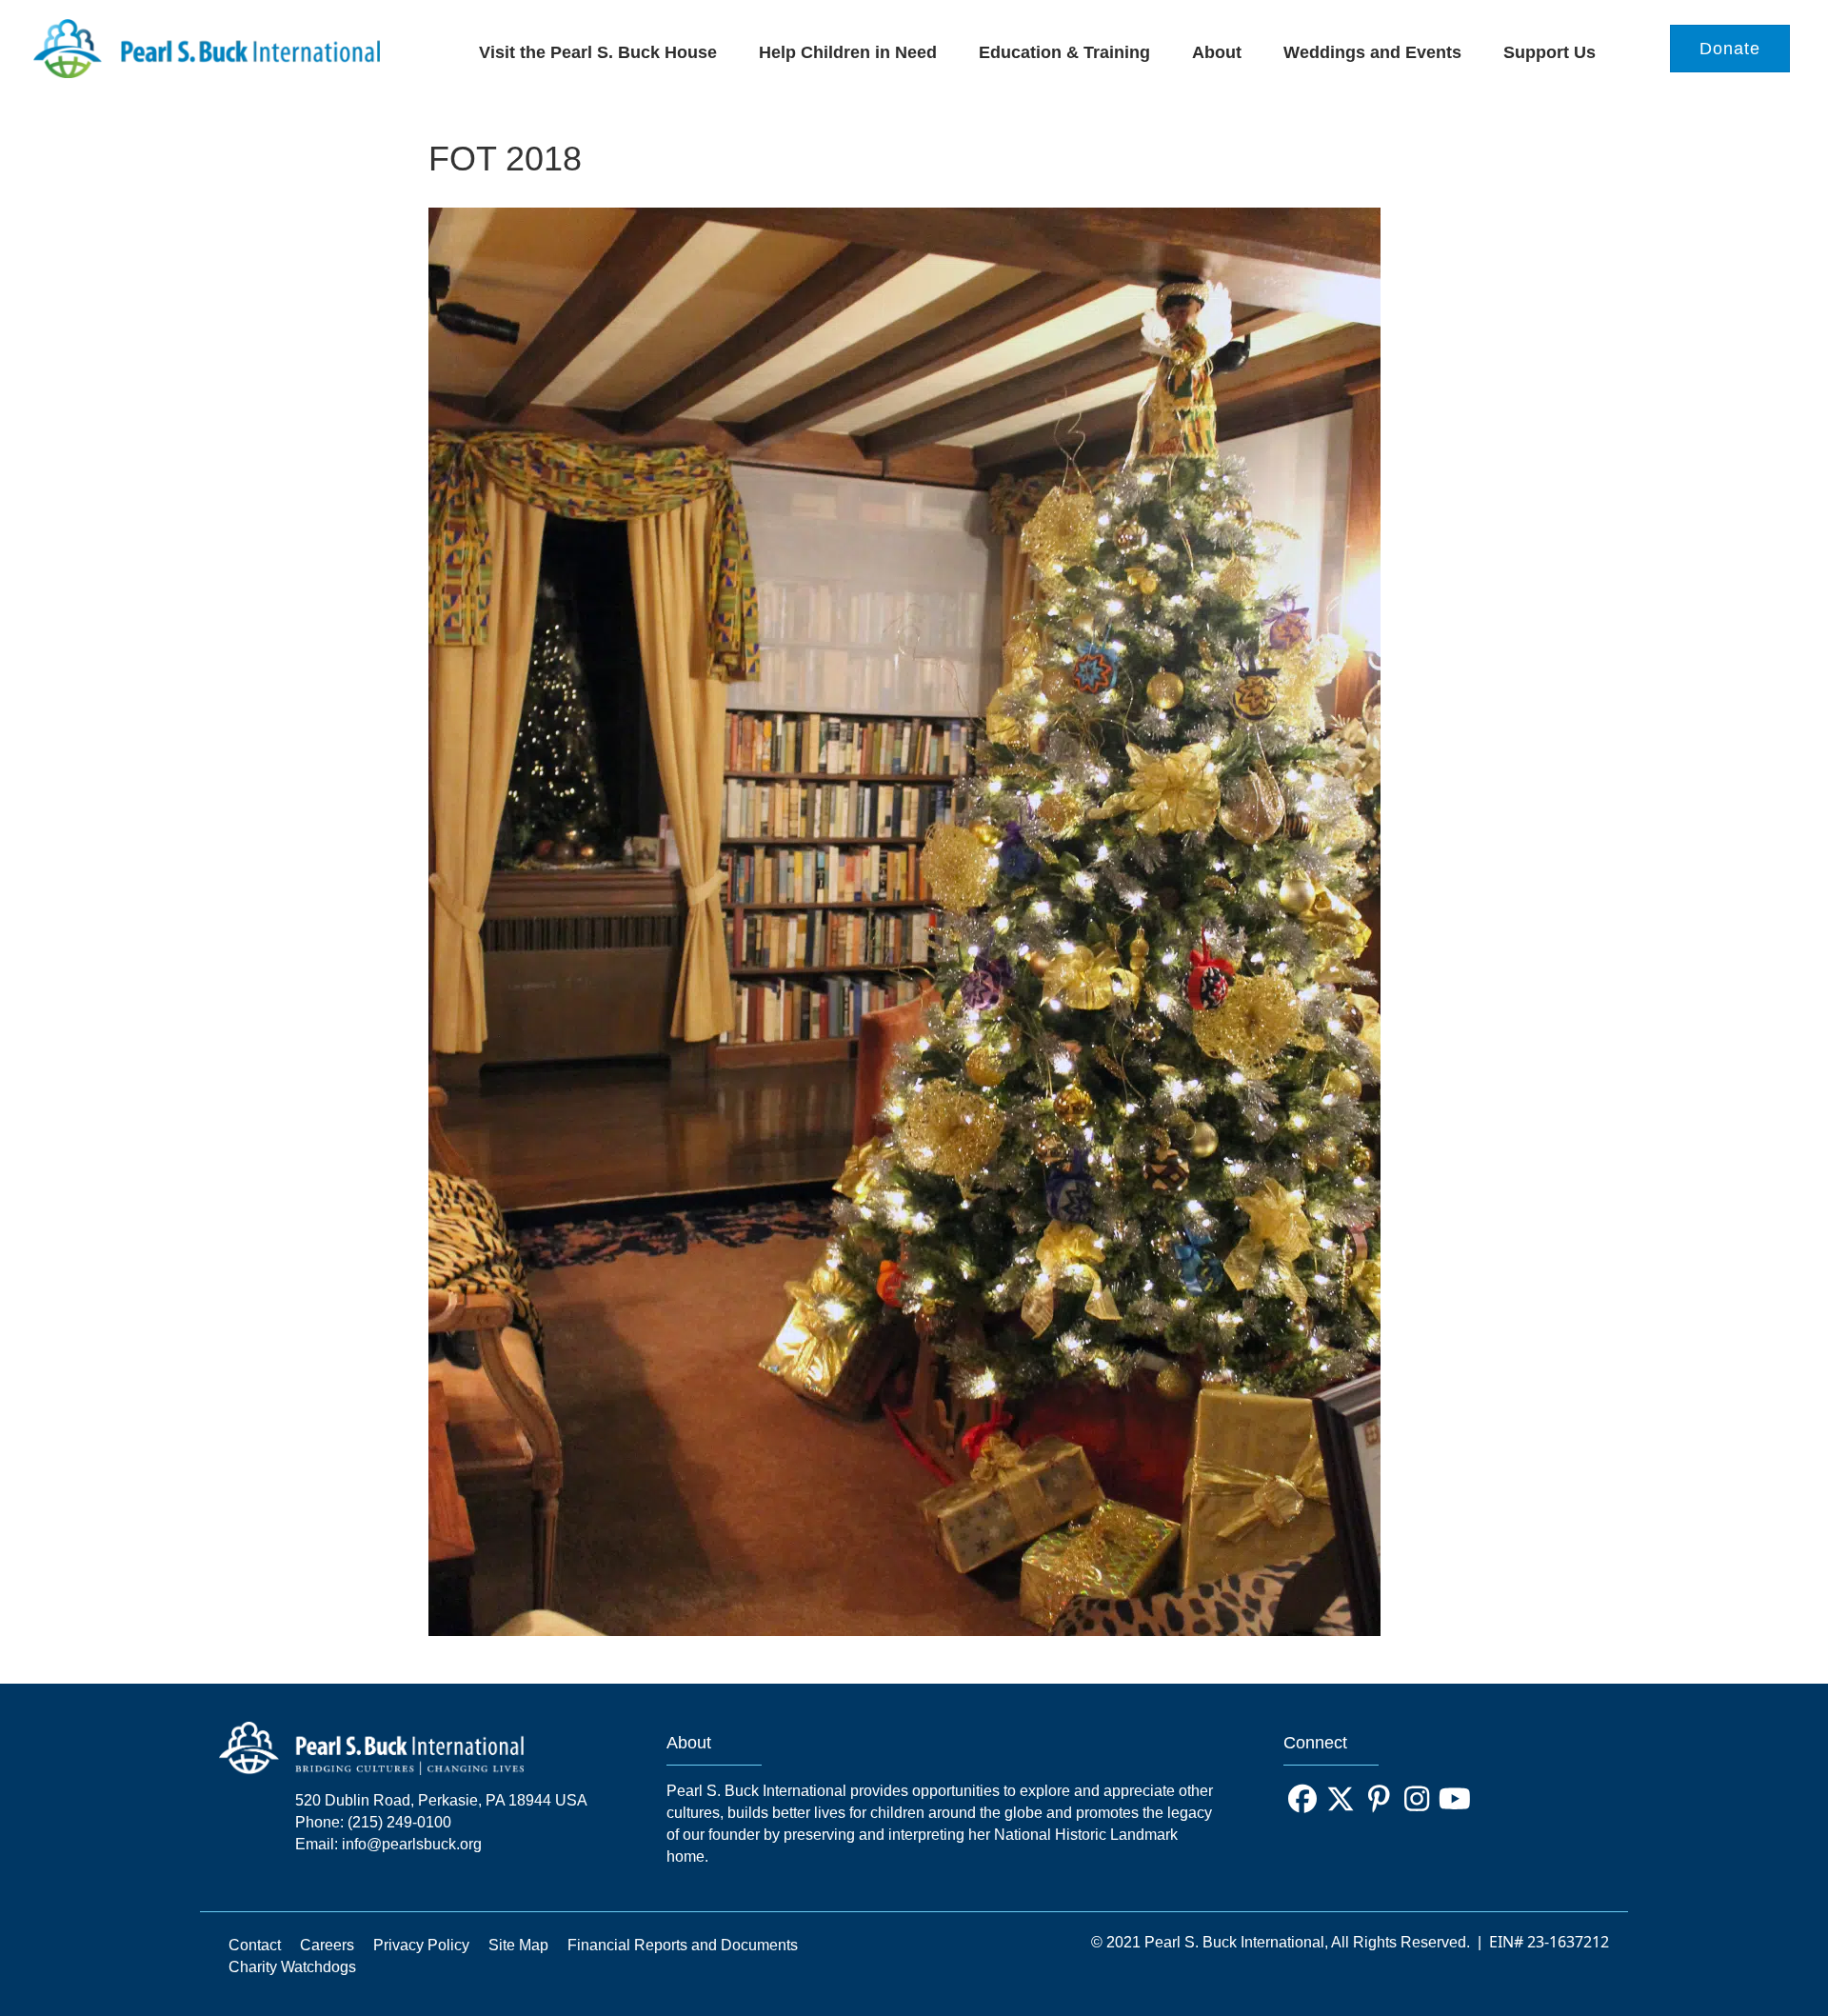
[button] (1302, 1799)
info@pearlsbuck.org (412, 1844)
